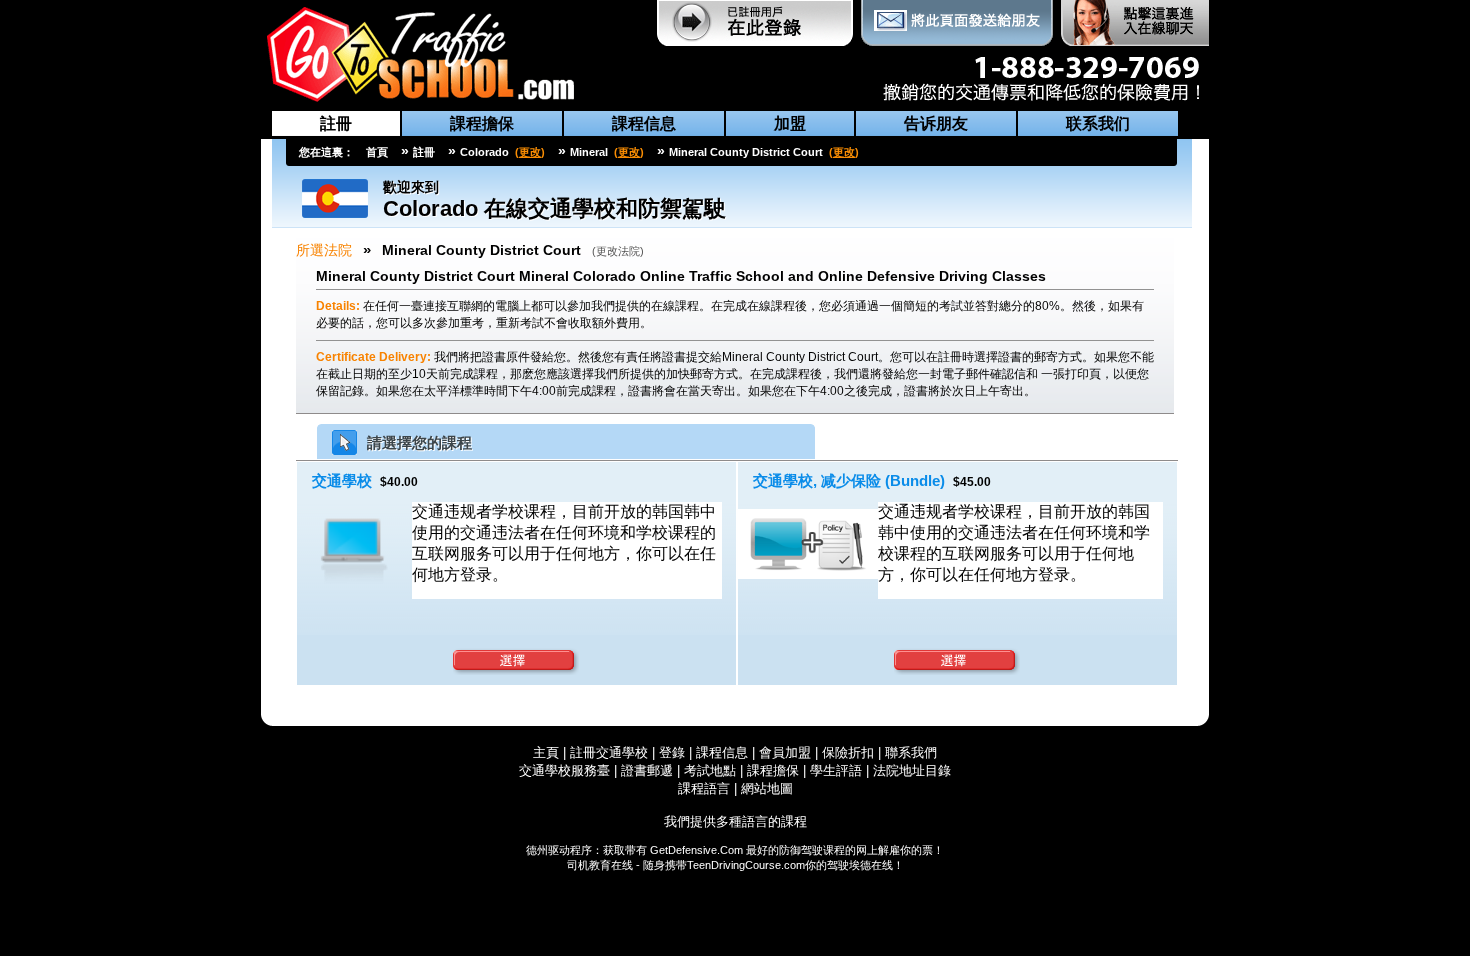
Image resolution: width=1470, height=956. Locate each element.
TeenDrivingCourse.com (746, 865)
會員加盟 (785, 752)
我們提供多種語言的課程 (735, 821)
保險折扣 (848, 752)
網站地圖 (767, 788)
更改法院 (618, 251)
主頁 (546, 752)
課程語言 (704, 788)
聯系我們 (911, 752)
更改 (530, 152)
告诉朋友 (936, 123)
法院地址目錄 (912, 770)
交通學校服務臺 (564, 770)
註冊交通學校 (611, 752)
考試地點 (710, 770)
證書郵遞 (647, 770)
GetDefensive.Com (696, 850)
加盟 (790, 123)
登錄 (672, 752)
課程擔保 (482, 123)
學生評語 (836, 770)
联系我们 (1098, 123)
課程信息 (644, 123)
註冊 (336, 123)
